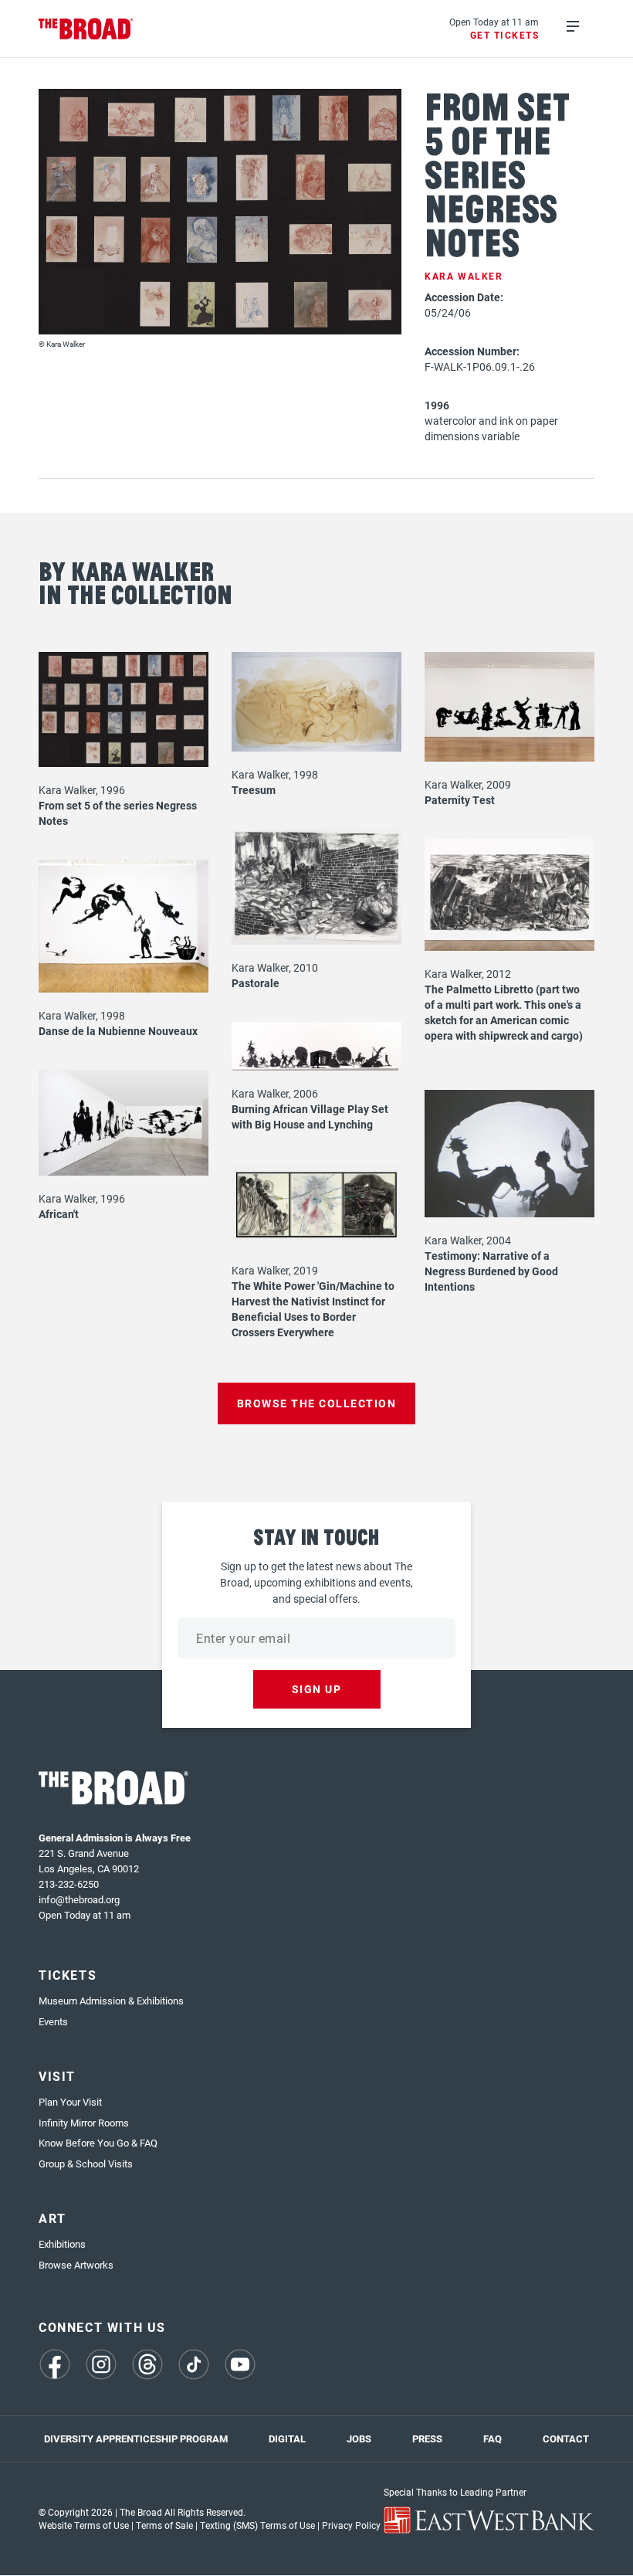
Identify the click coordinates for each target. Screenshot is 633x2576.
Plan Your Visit (70, 2102)
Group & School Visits (86, 2164)
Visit (57, 2076)
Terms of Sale (164, 2525)
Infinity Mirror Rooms (84, 2123)
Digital (287, 2439)
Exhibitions (62, 2244)
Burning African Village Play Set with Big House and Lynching (310, 1117)
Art (52, 2218)
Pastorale (256, 983)
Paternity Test (460, 800)
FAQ (493, 2439)
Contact (566, 2439)
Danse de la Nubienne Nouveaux (118, 1031)
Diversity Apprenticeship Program (136, 2439)
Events (53, 2021)
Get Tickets (505, 35)
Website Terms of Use (84, 2525)
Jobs (359, 2439)
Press (427, 2439)
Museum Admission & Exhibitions (111, 2001)
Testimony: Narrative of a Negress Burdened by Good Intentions (491, 1271)
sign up (317, 1689)
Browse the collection (317, 1403)
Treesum (254, 790)
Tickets (68, 1975)
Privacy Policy (351, 2525)
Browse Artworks (76, 2265)
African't (59, 1214)
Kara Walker (464, 276)
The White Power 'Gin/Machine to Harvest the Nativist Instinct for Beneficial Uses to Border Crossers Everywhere (313, 1309)
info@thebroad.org (79, 1899)
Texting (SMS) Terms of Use (257, 2525)
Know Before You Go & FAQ (98, 2143)
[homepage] (86, 29)
